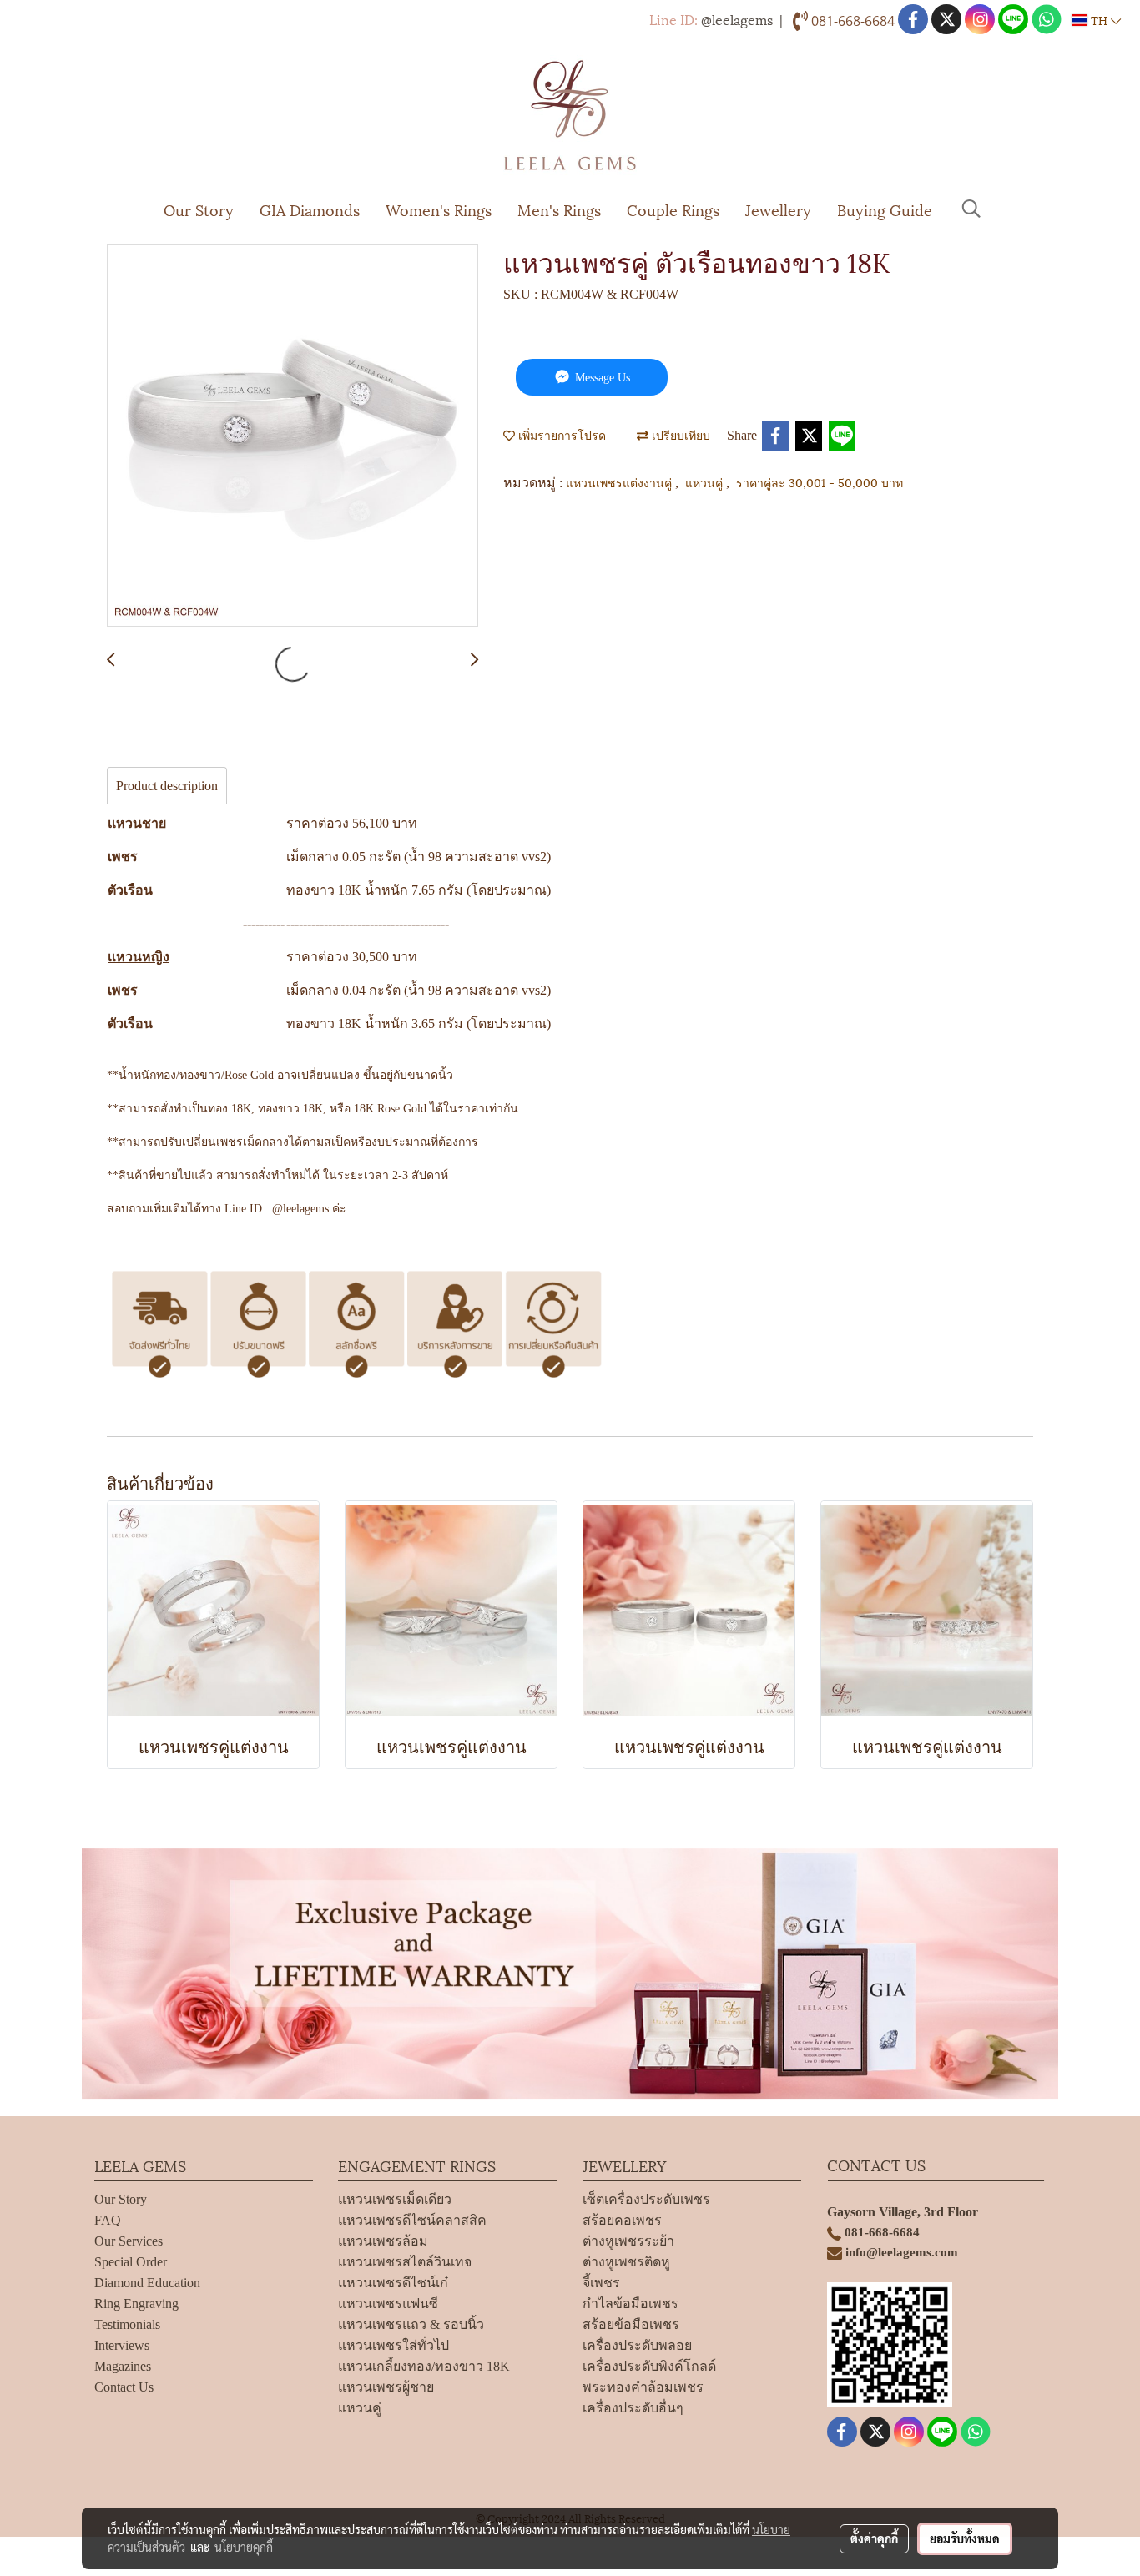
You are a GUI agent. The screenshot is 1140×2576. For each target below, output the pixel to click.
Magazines (123, 2366)
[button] (971, 209)
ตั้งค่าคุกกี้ (874, 2538)
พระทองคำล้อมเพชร (643, 2387)
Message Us (601, 378)
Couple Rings (673, 209)
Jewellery (778, 209)
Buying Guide (885, 209)
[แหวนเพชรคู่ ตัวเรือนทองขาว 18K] (293, 436)
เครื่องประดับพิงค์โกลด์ (649, 2366)
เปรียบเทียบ (679, 434)
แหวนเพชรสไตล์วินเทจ (405, 2262)
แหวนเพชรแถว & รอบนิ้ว (411, 2324)
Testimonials (127, 2324)
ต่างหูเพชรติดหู (626, 2262)
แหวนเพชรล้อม (383, 2241)
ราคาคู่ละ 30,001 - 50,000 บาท (820, 482)
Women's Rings (439, 209)
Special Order (131, 2262)
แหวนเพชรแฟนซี (388, 2304)
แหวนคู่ (706, 482)
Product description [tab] (167, 786)
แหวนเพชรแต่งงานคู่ (620, 482)
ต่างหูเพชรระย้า (628, 2241)
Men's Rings (559, 209)
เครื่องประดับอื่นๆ (633, 2408)
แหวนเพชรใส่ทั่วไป (393, 2345)
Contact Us (124, 2387)
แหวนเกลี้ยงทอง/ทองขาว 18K (424, 2366)
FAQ (108, 2220)
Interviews (122, 2345)
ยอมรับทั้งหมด (965, 2538)
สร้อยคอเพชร (622, 2220)
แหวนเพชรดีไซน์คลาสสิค (412, 2220)
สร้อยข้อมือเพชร (631, 2324)
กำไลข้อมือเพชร (631, 2304)
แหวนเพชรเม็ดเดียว (395, 2199)
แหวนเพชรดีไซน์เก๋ (393, 2283)
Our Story (199, 209)
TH (1099, 20)
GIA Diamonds (310, 209)
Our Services (129, 2241)
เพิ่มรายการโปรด (560, 434)
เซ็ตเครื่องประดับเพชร (646, 2199)
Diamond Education (147, 2283)
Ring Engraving (136, 2304)
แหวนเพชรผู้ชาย (386, 2387)
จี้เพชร (601, 2283)
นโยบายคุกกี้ (244, 2547)
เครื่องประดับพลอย (637, 2345)
